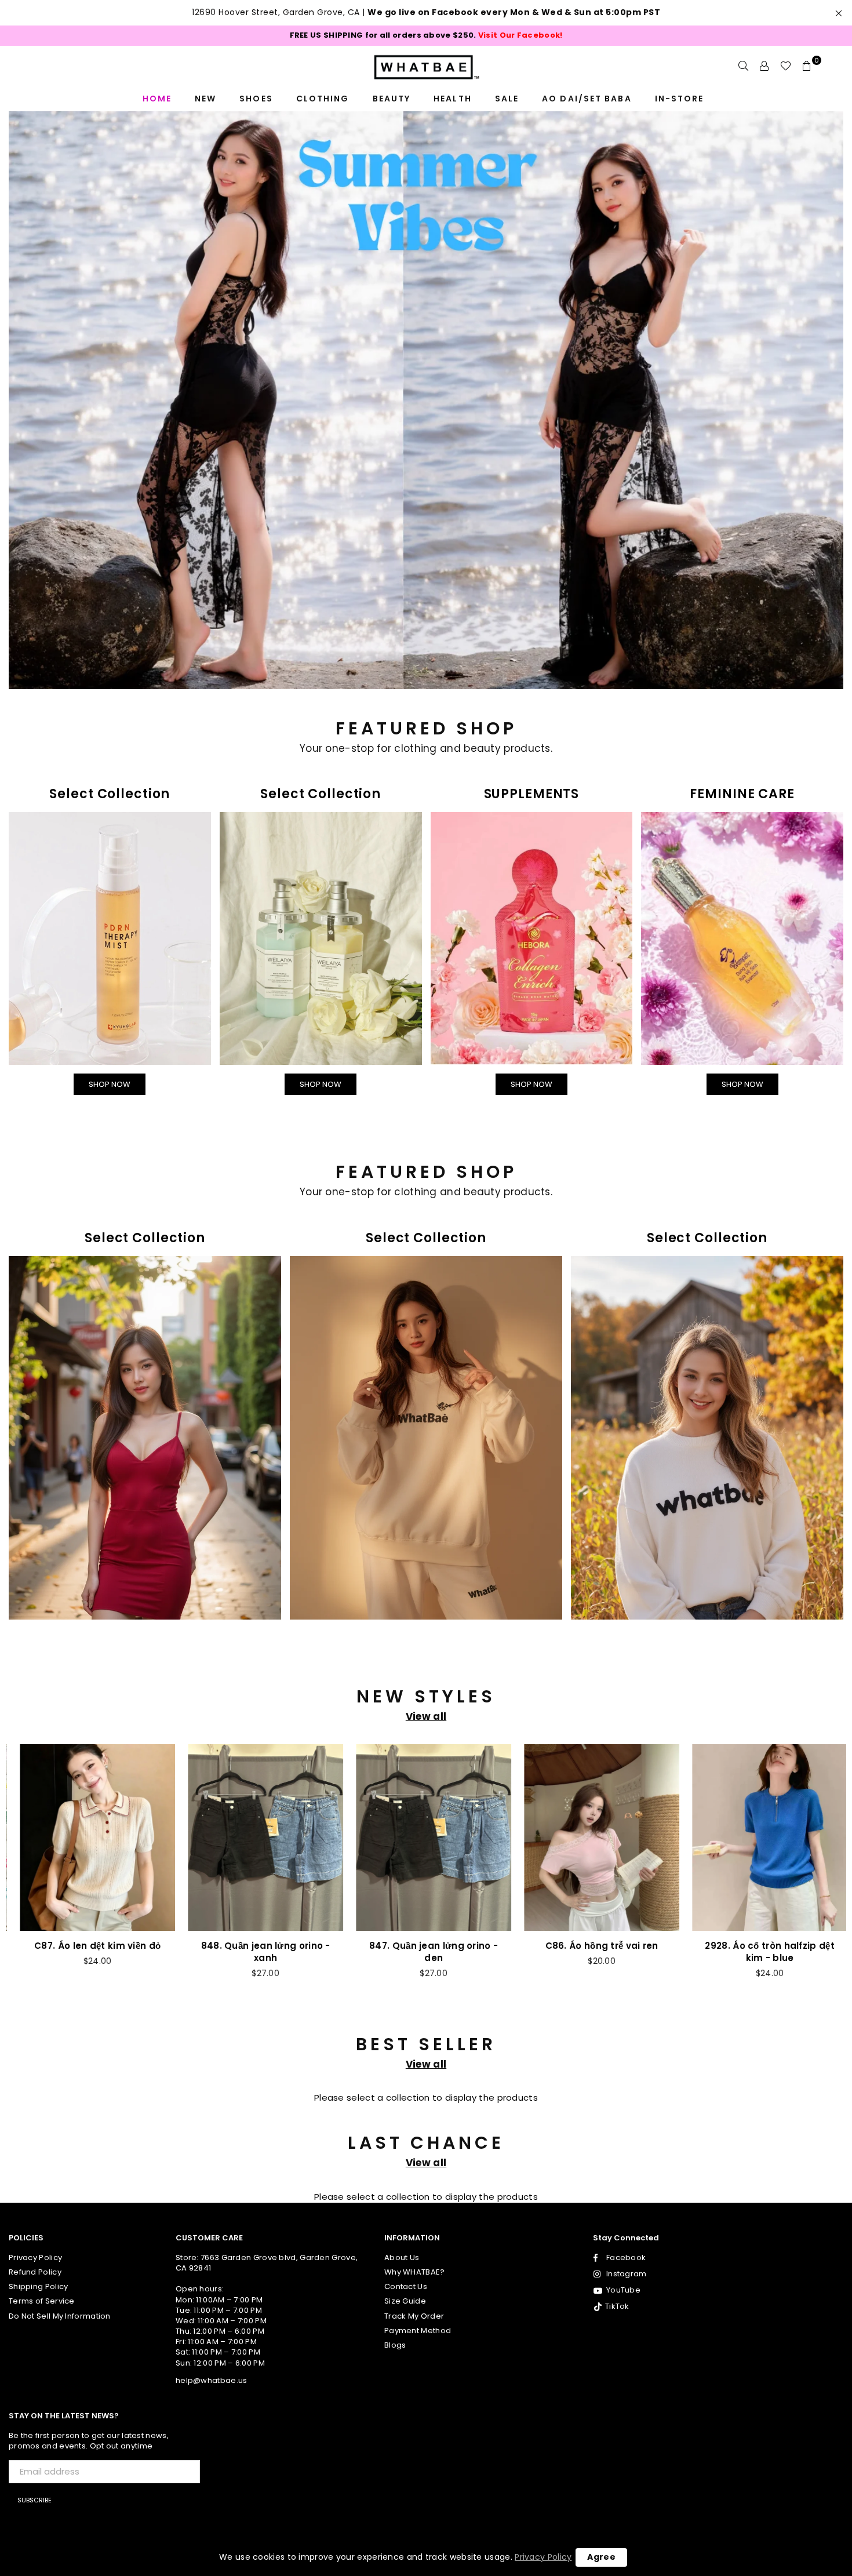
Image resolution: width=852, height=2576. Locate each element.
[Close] (586, 1042)
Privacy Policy (543, 2557)
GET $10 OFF (426, 1502)
